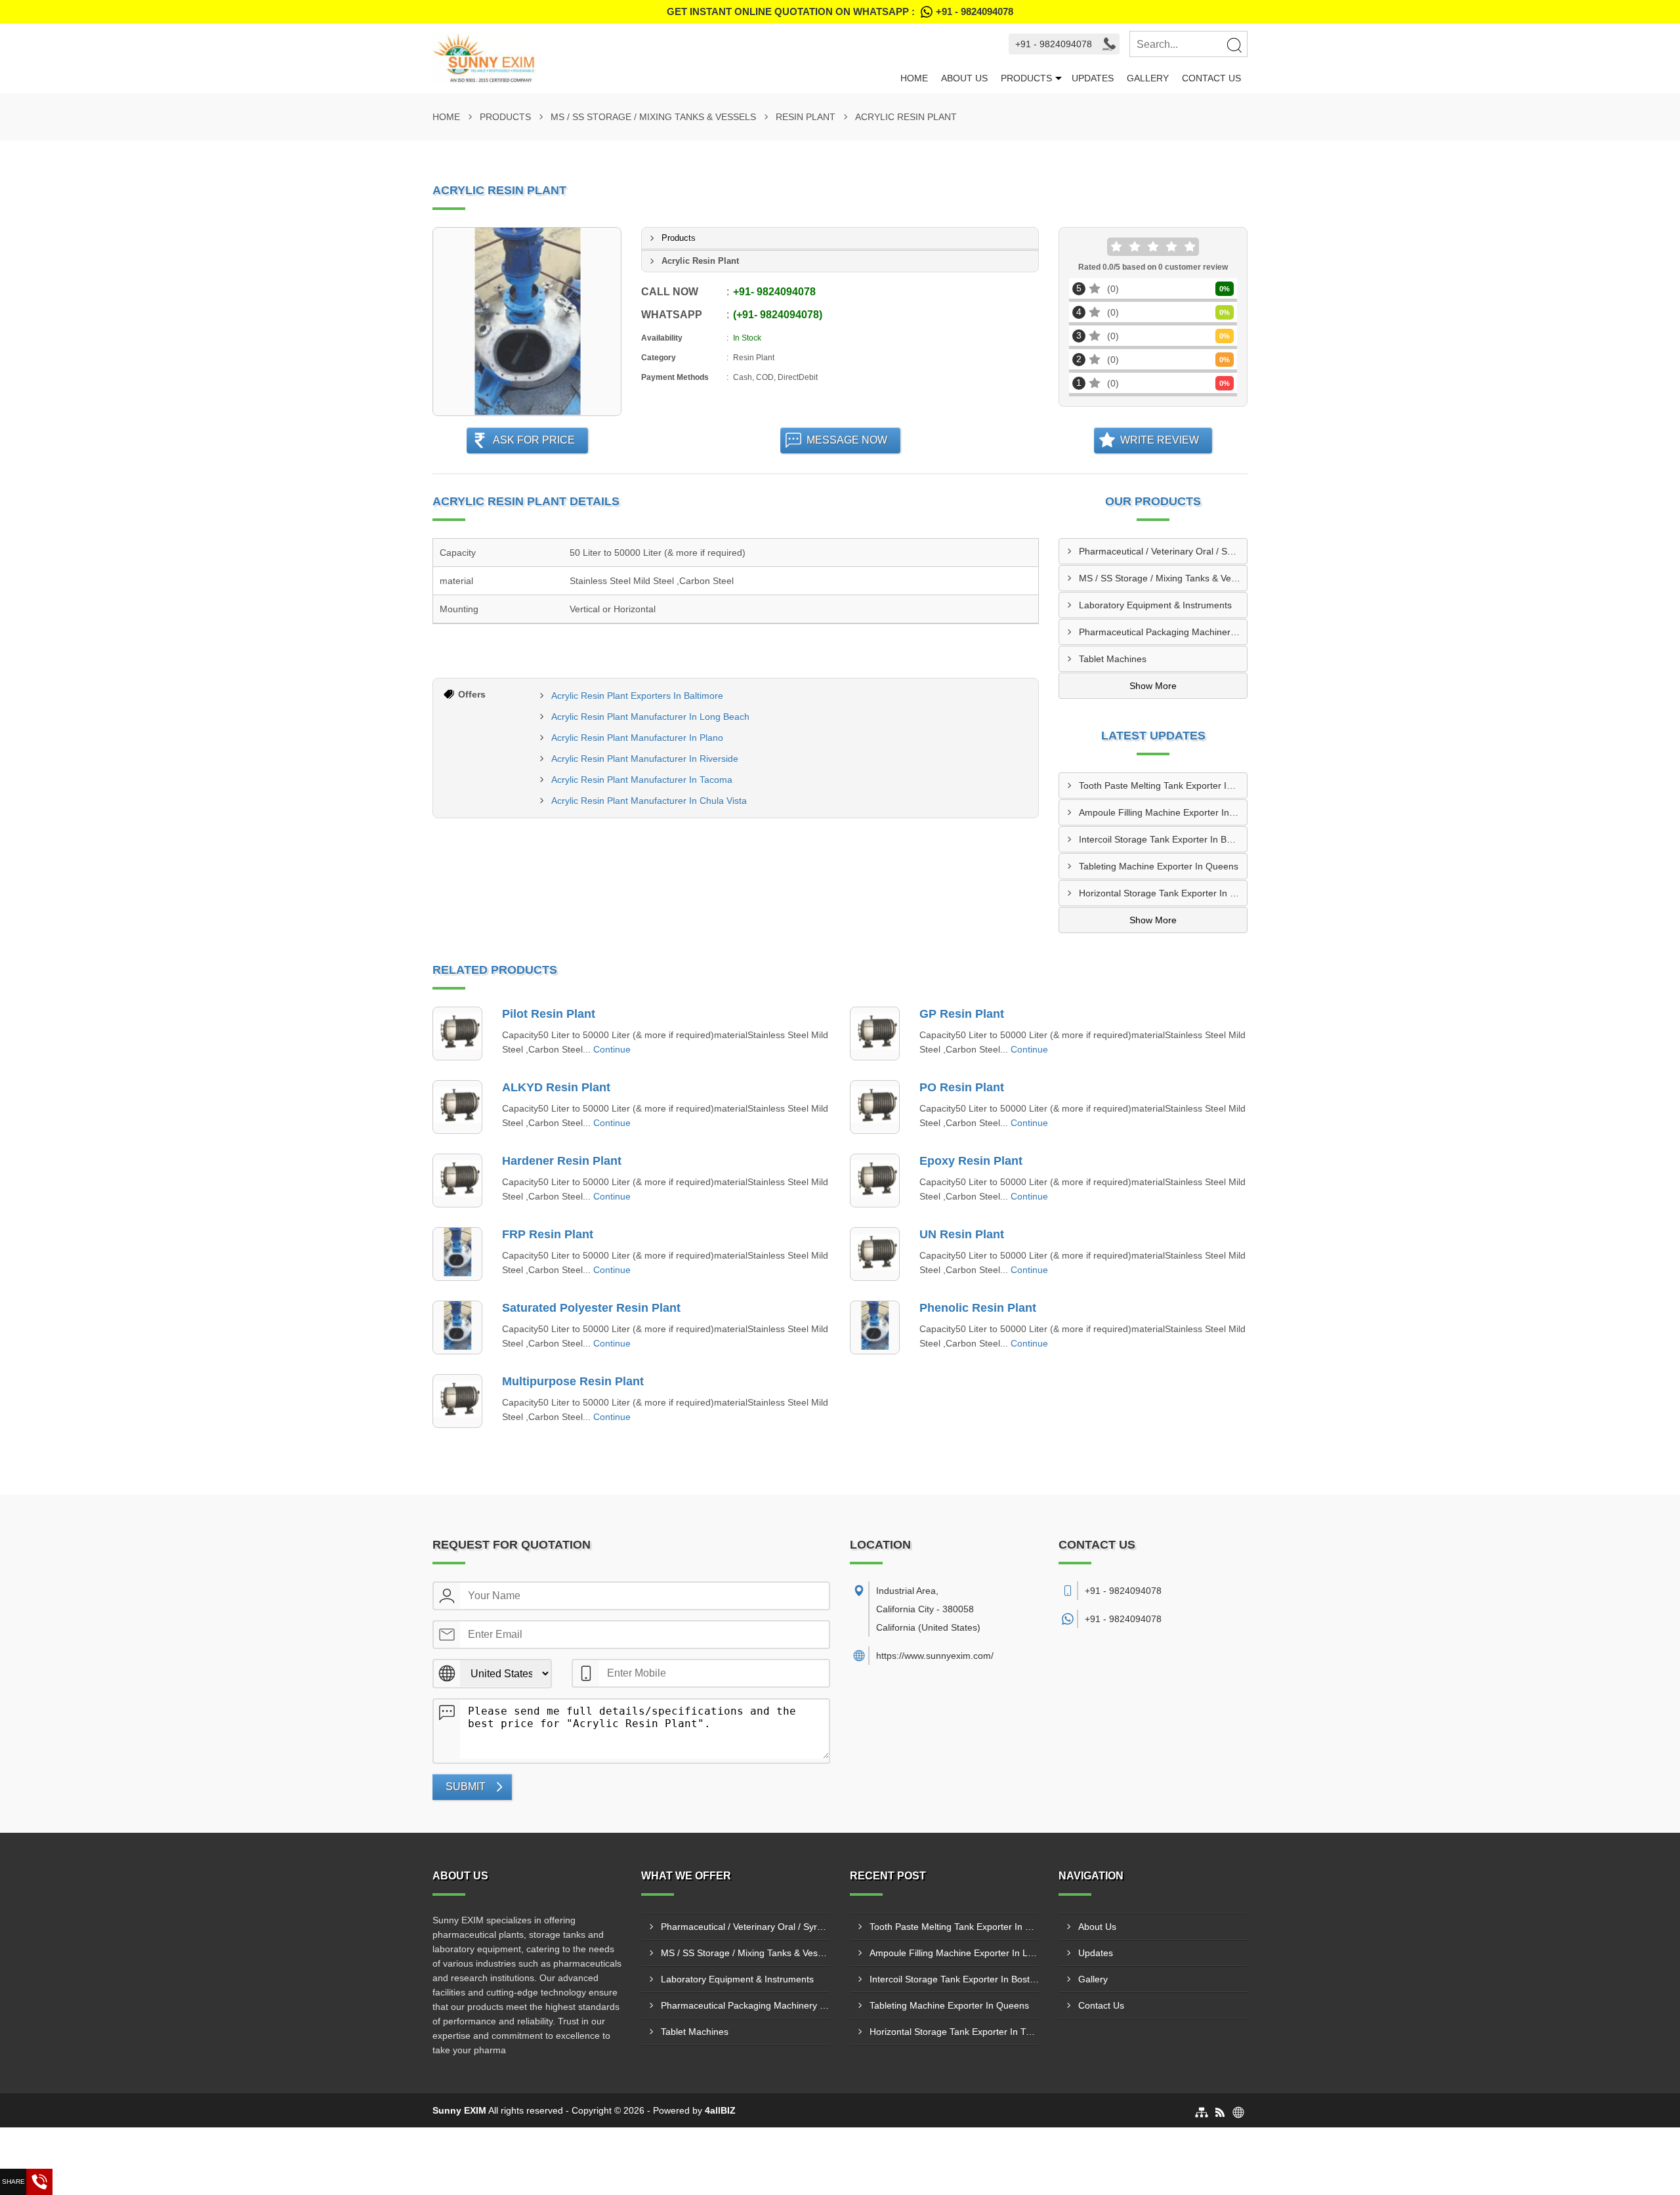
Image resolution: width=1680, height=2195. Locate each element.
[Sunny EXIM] (663, 58)
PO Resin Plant (962, 1087)
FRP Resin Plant (548, 1234)
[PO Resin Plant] (875, 1107)
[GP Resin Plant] (875, 1034)
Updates (1093, 78)
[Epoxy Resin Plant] (875, 1181)
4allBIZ (720, 2110)
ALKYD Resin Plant (556, 1087)
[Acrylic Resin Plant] (527, 322)
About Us (964, 78)
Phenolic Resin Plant (978, 1308)
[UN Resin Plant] (875, 1254)
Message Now (847, 440)
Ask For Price (534, 440)
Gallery (1148, 78)
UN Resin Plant (962, 1234)
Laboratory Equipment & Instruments (1155, 605)
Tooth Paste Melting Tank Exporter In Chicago (1163, 785)
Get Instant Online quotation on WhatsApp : (840, 11)
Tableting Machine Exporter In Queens (1159, 866)
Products (1026, 78)
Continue (612, 1049)
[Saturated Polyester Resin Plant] (457, 1327)
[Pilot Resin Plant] (457, 1034)
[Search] (1234, 45)
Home (914, 78)
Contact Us (1211, 78)
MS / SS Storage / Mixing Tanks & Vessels (653, 117)
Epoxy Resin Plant (971, 1161)
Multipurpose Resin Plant (573, 1381)
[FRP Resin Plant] (457, 1254)
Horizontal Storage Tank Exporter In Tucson (1163, 893)
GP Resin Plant (962, 1014)
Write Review (1160, 440)
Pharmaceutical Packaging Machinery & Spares (1163, 632)
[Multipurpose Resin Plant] (457, 1401)
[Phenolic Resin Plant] (875, 1327)
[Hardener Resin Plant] (457, 1181)
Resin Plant (806, 117)
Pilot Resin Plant (549, 1014)
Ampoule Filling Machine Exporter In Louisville (1163, 812)
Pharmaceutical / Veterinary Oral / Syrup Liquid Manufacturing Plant (1163, 551)
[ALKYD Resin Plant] (457, 1107)
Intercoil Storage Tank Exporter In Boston (1163, 839)
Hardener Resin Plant (562, 1161)
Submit (466, 1787)
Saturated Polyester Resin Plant (591, 1308)
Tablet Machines (1113, 659)
